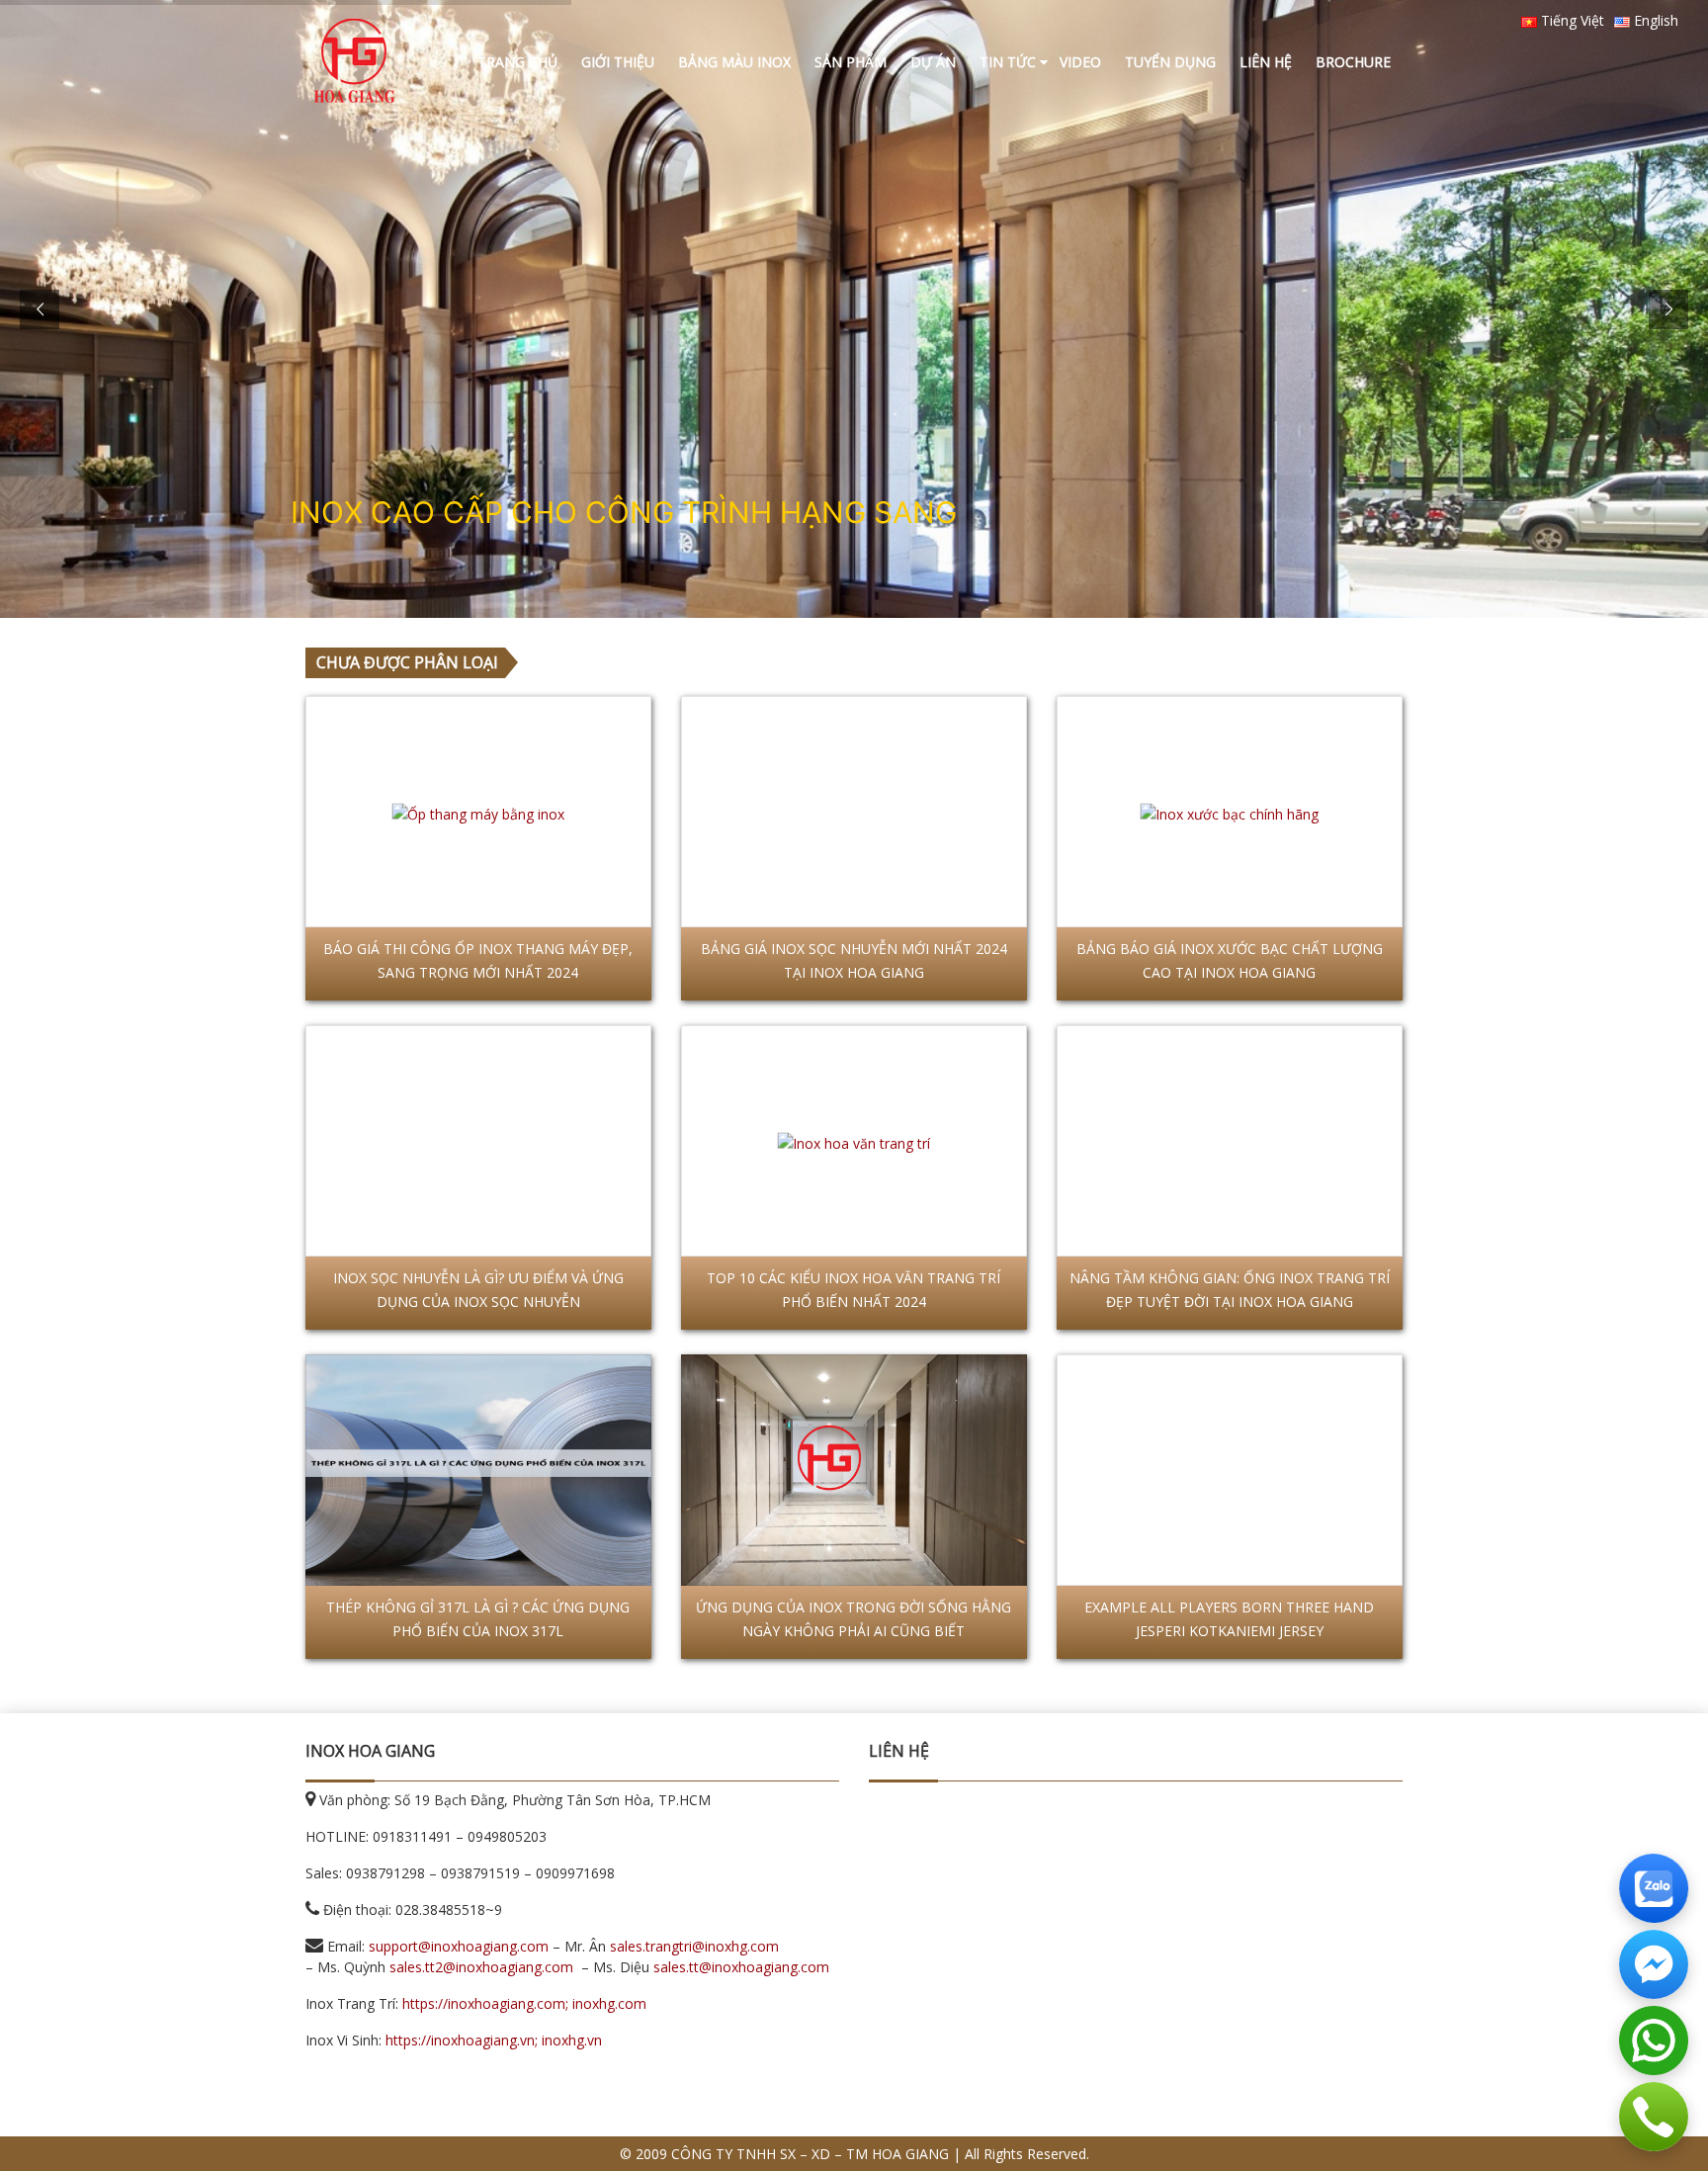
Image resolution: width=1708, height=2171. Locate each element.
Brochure (1353, 62)
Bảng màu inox (734, 62)
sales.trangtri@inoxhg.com (694, 1946)
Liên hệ (1266, 62)
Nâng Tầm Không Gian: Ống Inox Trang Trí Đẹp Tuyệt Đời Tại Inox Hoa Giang (1230, 1290)
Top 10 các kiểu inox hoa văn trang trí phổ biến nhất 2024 (854, 1290)
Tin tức (1008, 62)
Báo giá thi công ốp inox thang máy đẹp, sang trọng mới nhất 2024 (478, 960)
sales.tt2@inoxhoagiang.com (481, 1967)
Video (1080, 62)
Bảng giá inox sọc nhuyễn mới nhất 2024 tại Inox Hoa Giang (854, 960)
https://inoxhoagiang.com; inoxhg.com (524, 2003)
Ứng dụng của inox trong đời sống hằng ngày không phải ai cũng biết (854, 1619)
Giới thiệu (618, 62)
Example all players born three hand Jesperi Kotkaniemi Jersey (1229, 1619)
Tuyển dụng (1170, 62)
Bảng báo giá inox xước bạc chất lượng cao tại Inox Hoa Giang (1230, 960)
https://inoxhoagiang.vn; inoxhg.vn (494, 2040)
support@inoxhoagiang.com (459, 1946)
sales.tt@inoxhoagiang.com (741, 1967)
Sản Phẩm (851, 62)
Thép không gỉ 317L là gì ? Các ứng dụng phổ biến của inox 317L (478, 1619)
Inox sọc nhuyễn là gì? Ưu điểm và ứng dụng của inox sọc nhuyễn (478, 1290)
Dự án (933, 62)
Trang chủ (517, 62)
